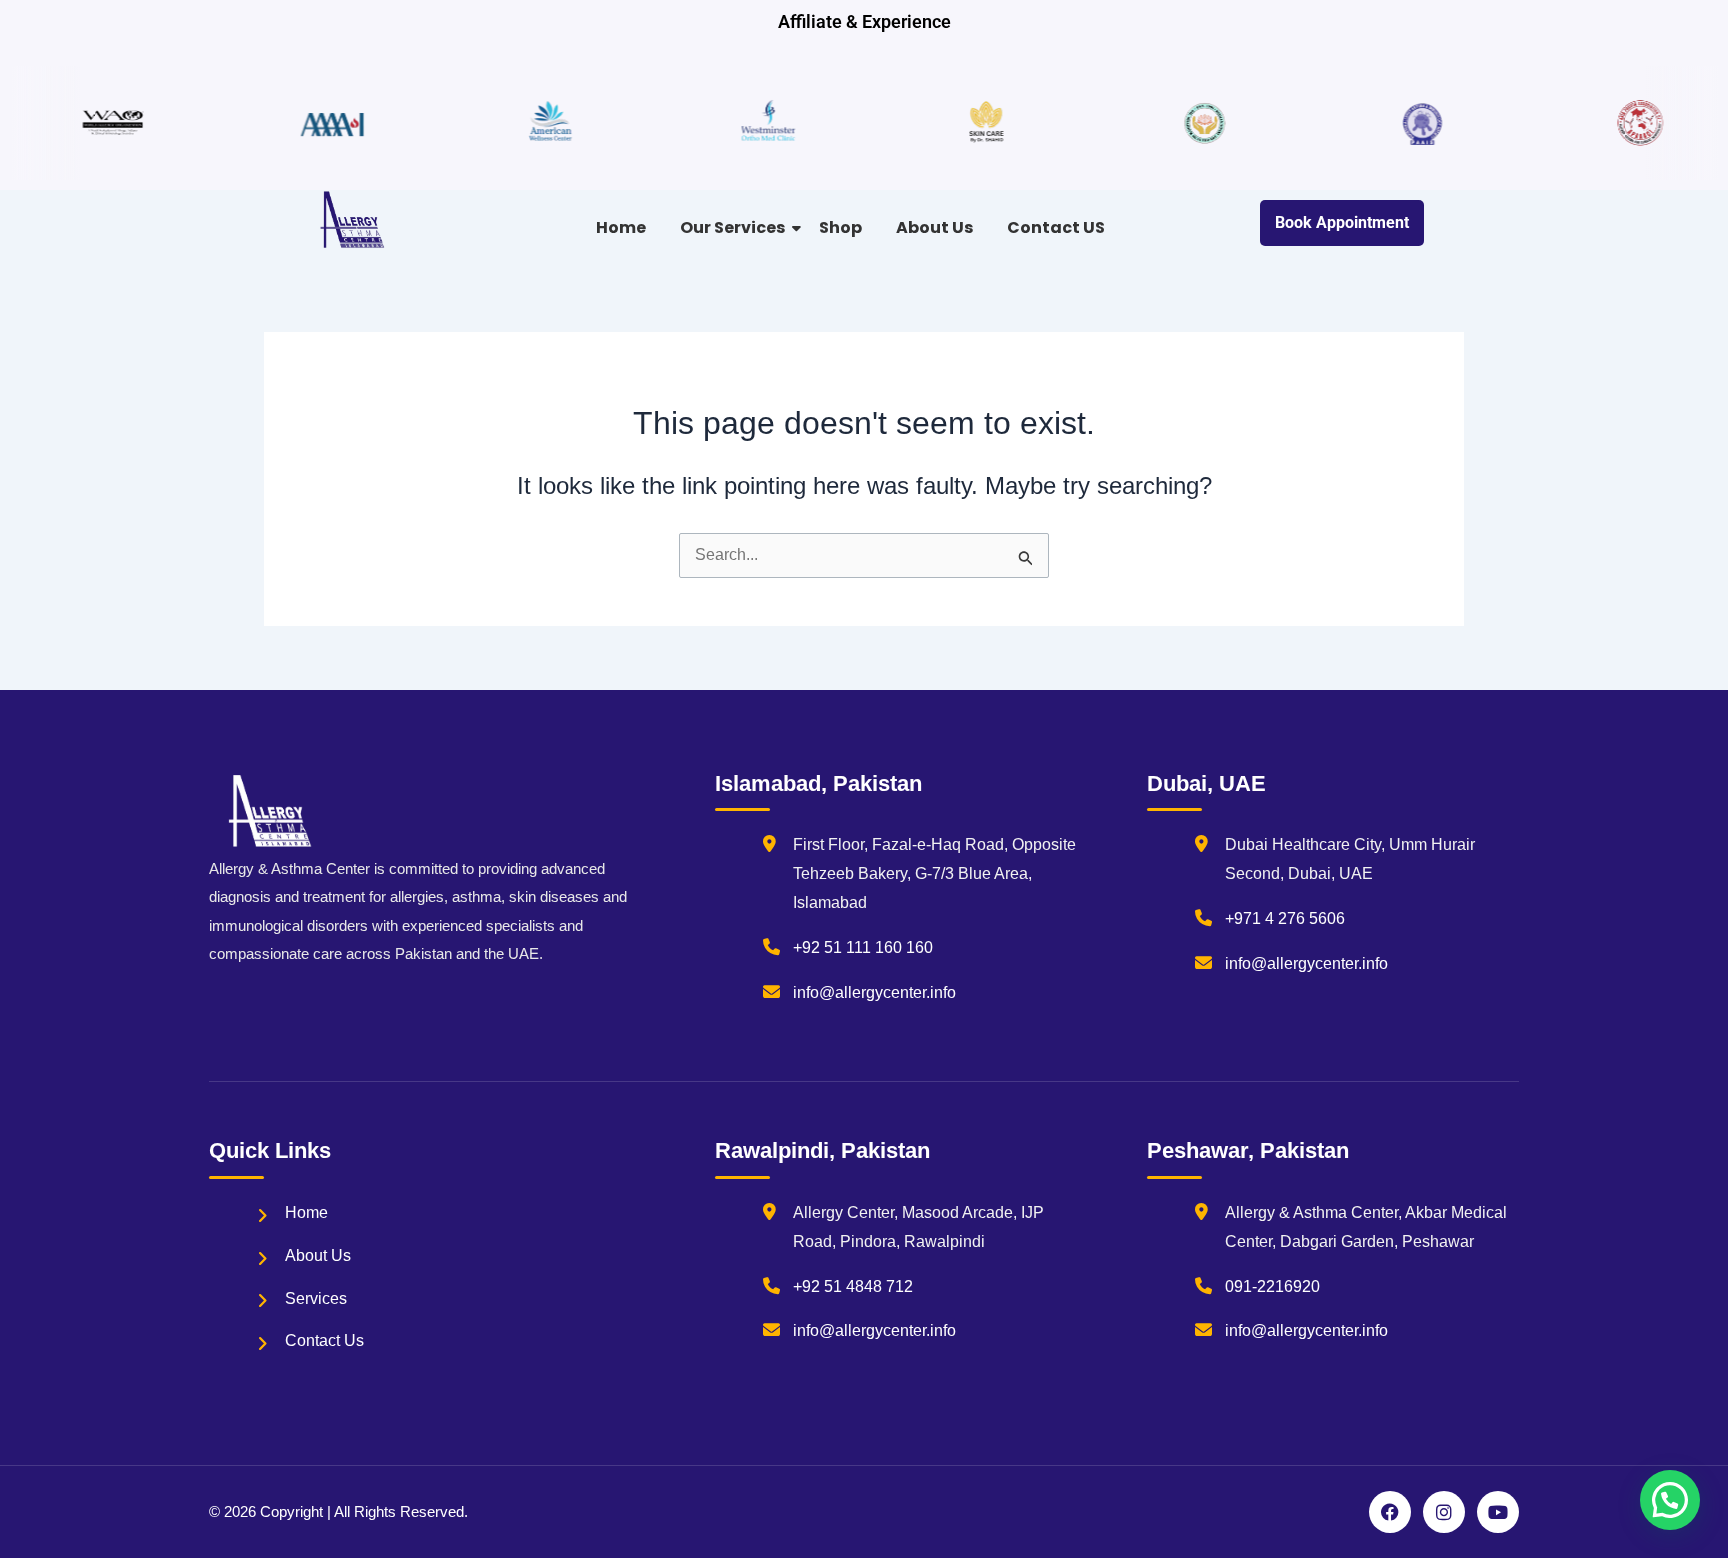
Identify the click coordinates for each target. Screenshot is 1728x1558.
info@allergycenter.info (874, 992)
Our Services (732, 227)
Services (316, 1298)
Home (621, 227)
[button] (1670, 1500)
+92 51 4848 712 (853, 1286)
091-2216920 (1272, 1286)
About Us (934, 227)
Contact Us (324, 1340)
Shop (840, 227)
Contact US (1056, 227)
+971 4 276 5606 (1285, 918)
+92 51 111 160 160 (863, 947)
